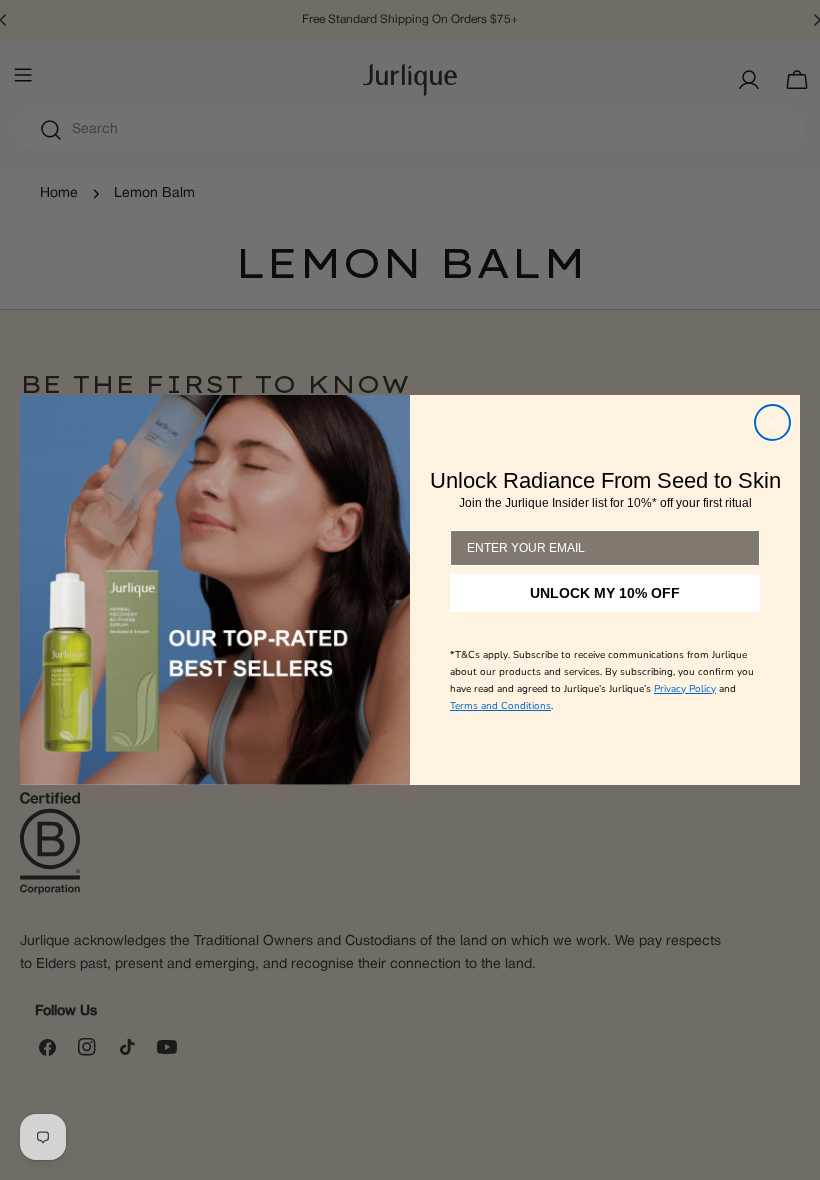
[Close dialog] (772, 422)
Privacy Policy (685, 689)
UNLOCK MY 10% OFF (605, 593)
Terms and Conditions (500, 706)
